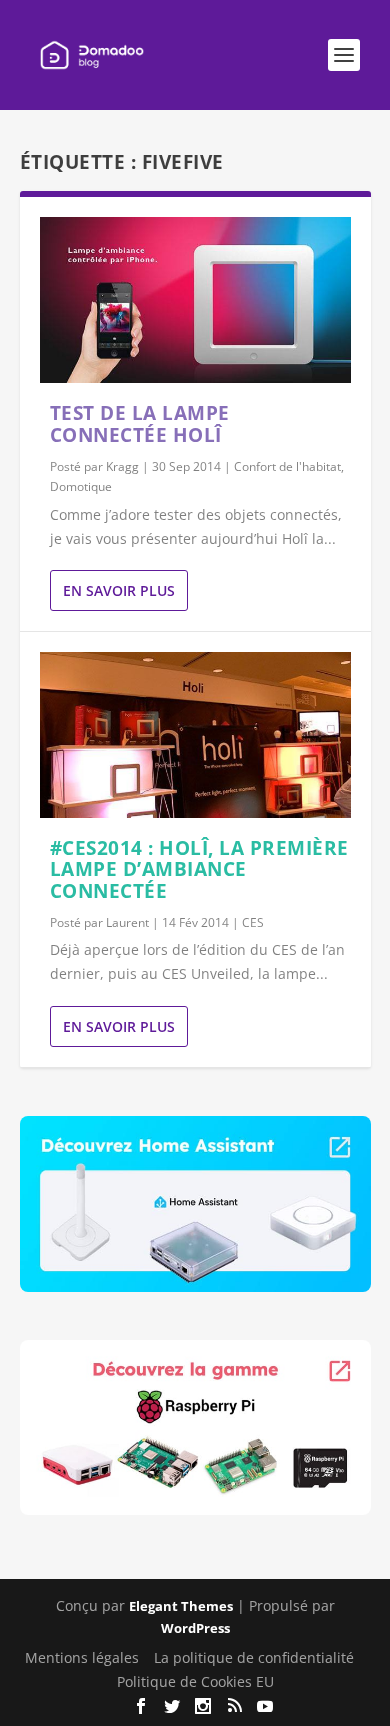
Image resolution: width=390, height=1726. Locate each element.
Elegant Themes (181, 1606)
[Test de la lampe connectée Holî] (195, 300)
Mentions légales (82, 1657)
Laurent (127, 922)
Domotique (81, 486)
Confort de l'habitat (287, 466)
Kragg (122, 466)
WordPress (195, 1628)
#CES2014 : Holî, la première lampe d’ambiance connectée (199, 870)
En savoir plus (119, 590)
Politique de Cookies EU (195, 1681)
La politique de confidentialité (254, 1657)
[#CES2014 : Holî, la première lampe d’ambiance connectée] (195, 734)
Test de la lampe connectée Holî (140, 424)
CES (253, 922)
